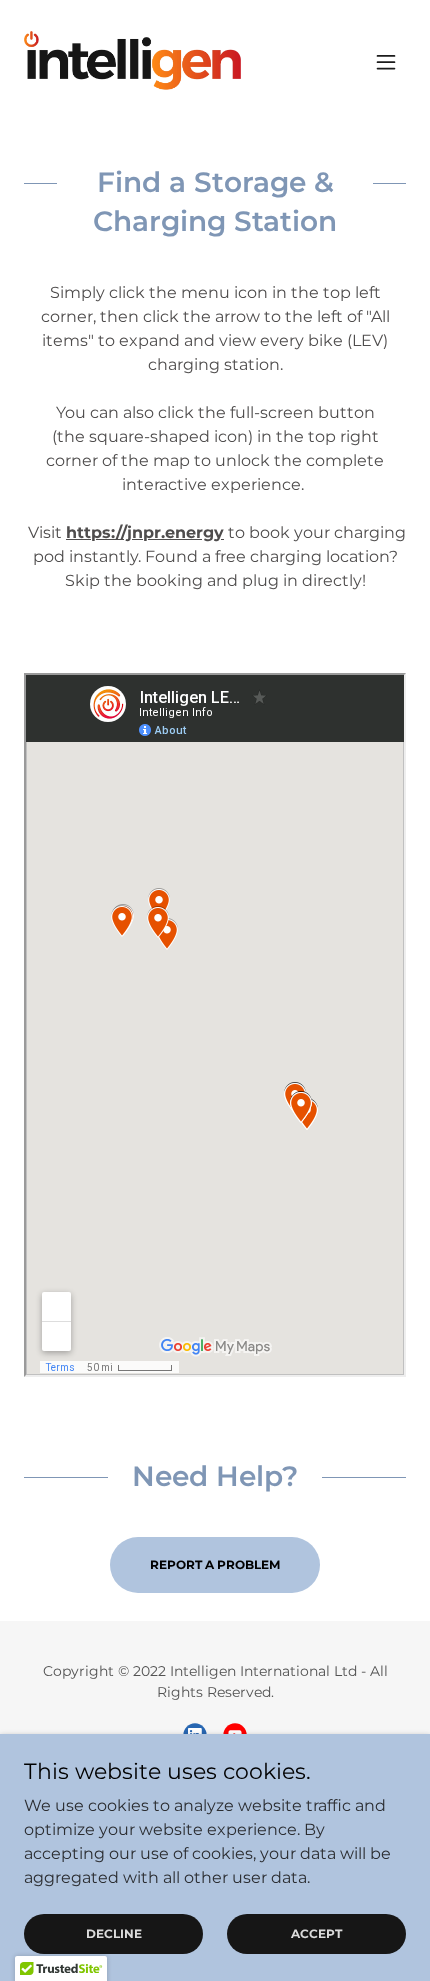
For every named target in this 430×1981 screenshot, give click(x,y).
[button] (386, 62)
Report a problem (215, 1564)
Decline (114, 1933)
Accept (316, 1933)
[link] (136, 61)
